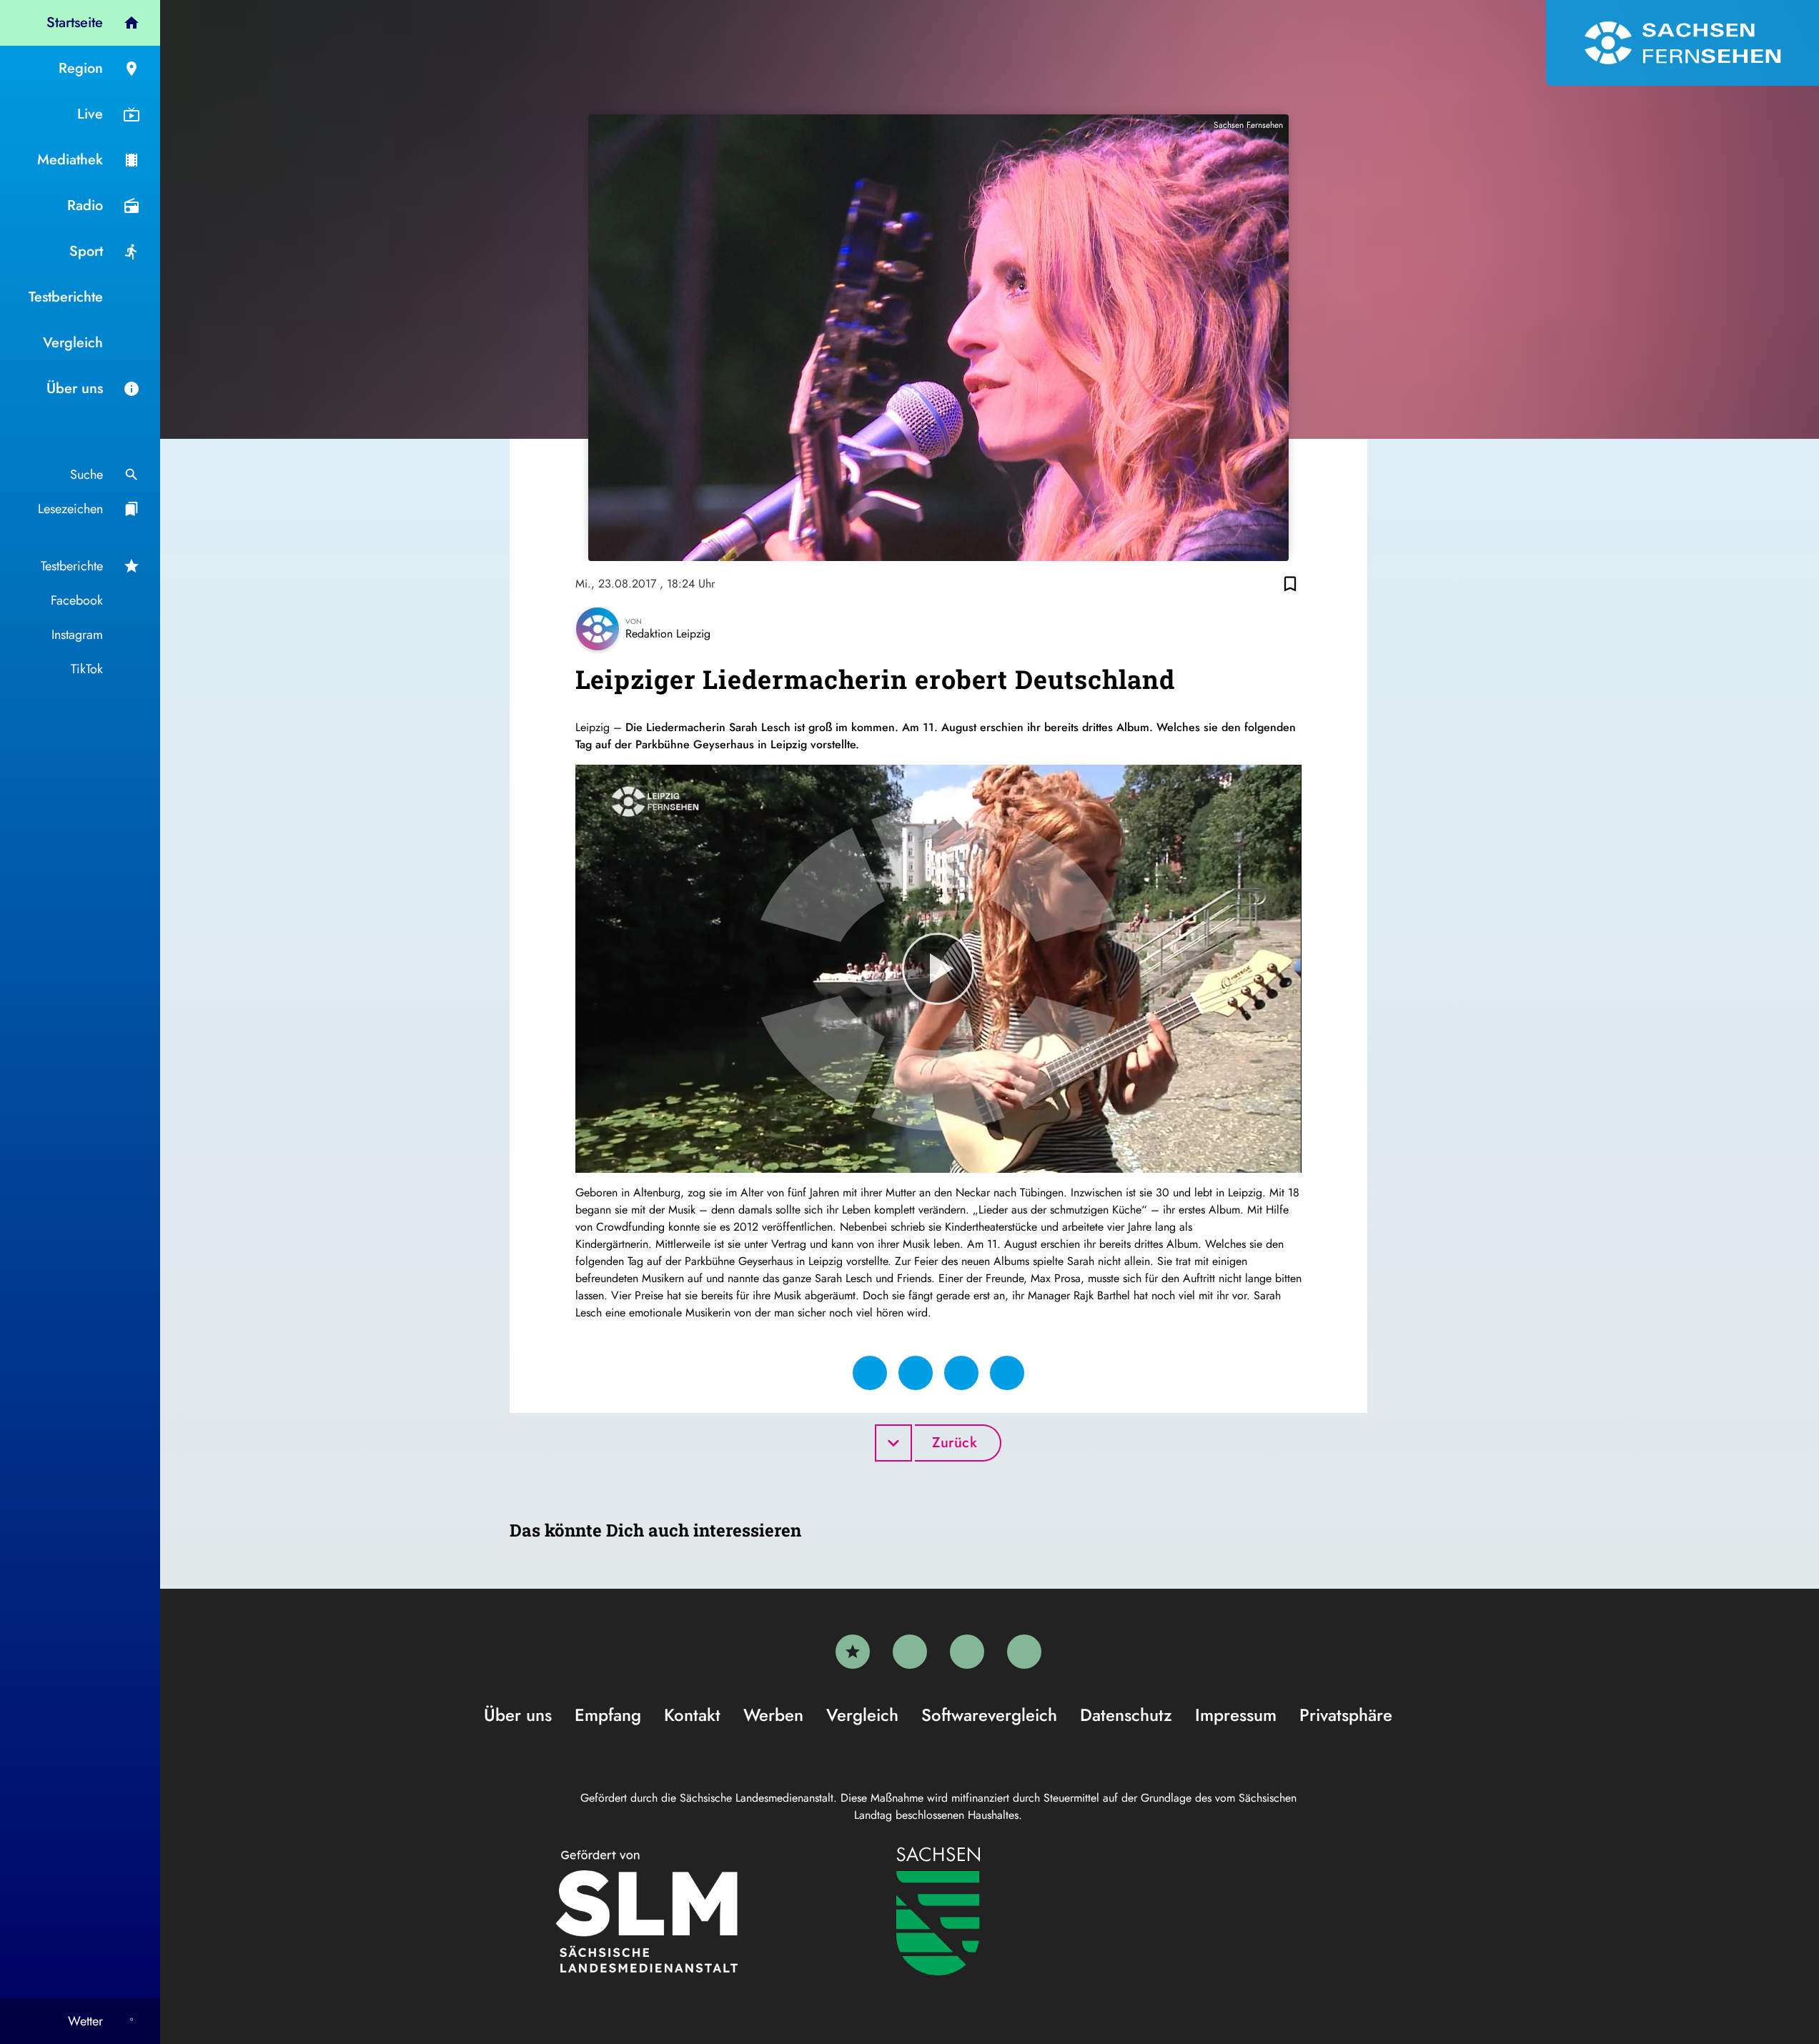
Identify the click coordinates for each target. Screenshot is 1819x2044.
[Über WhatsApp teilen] (961, 1373)
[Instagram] (967, 1652)
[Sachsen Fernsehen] (1682, 43)
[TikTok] (1024, 1652)
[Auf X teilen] (916, 1373)
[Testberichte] (853, 1652)
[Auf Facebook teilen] (870, 1373)
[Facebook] (910, 1652)
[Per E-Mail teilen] (1007, 1373)
